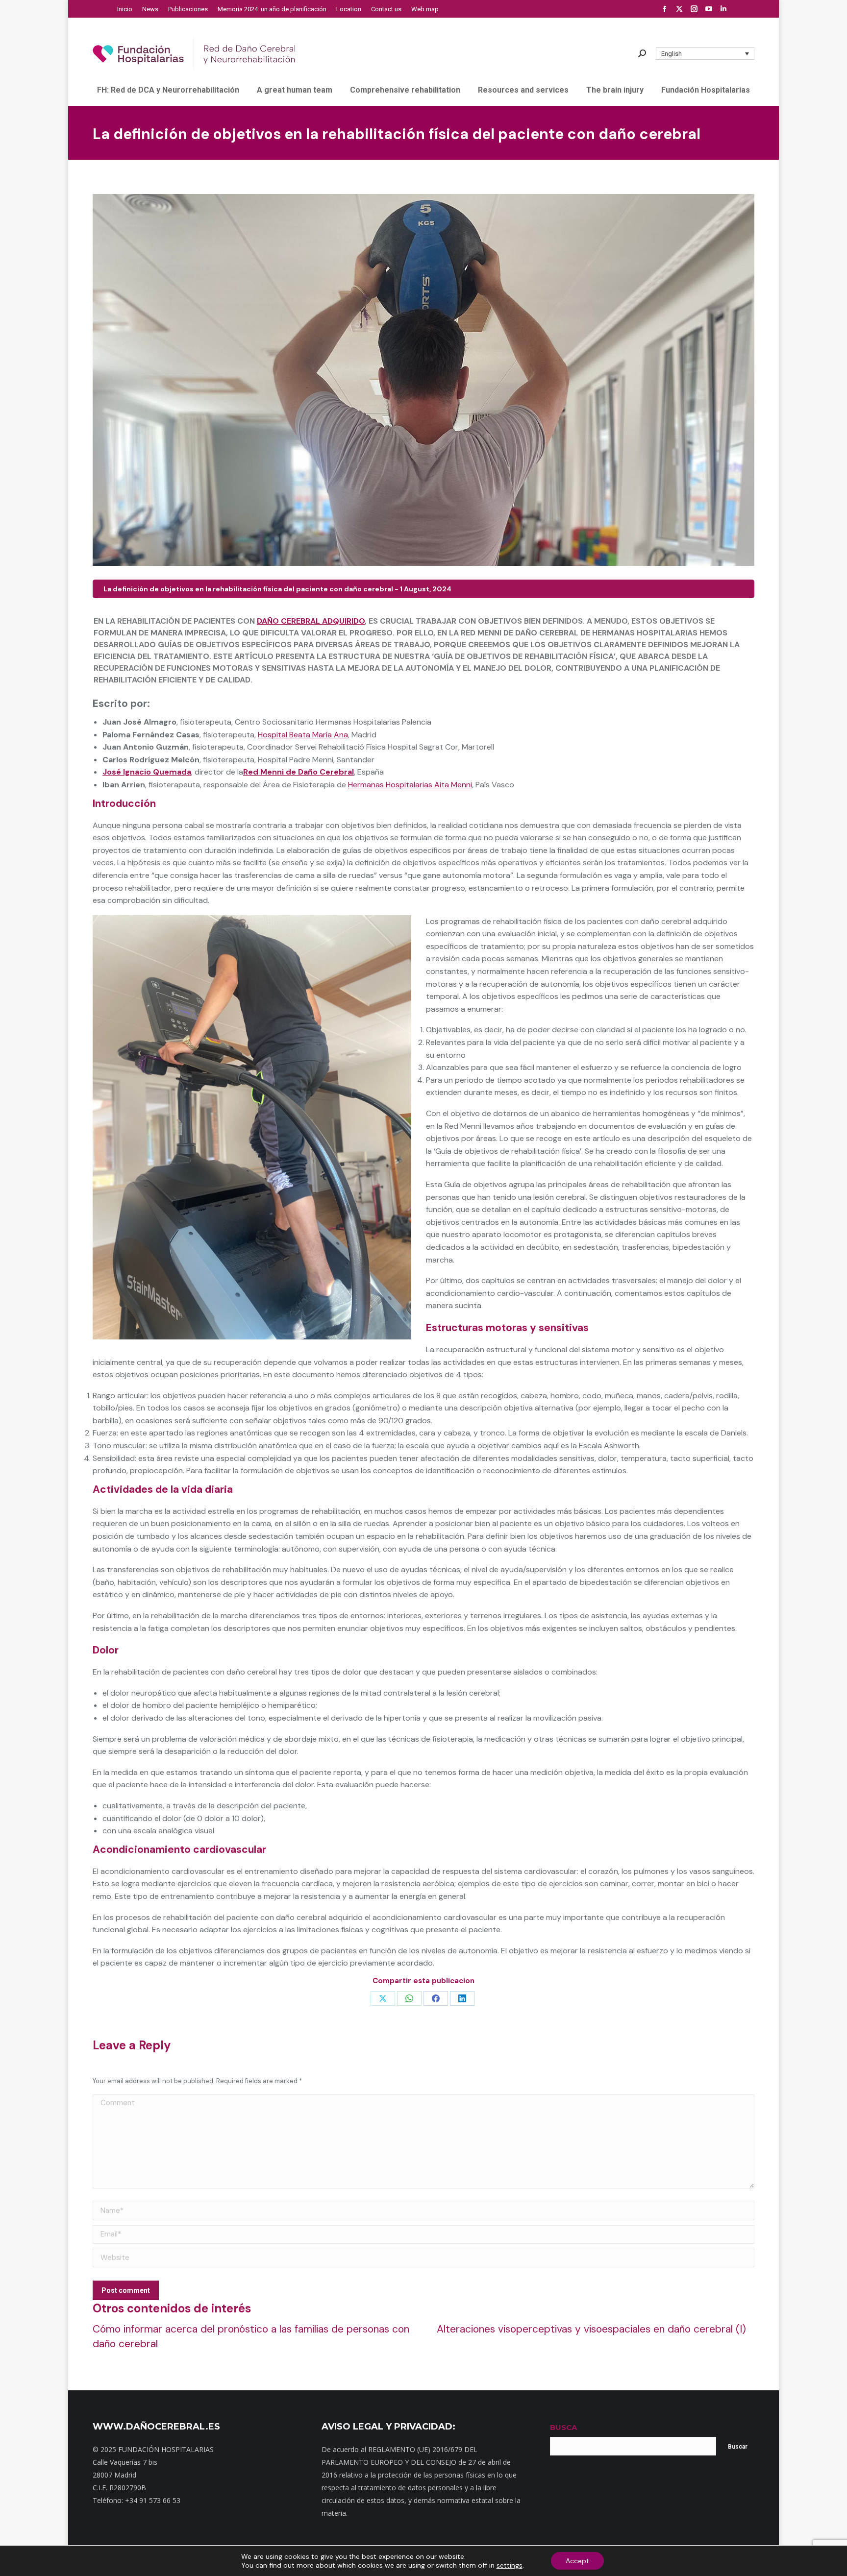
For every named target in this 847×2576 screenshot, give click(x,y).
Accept (577, 2561)
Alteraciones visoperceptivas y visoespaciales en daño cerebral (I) (591, 2329)
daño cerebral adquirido (311, 621)
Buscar (738, 2447)
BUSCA (563, 2427)
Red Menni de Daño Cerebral (299, 772)
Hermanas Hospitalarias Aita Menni (410, 785)
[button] (705, 53)
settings (510, 2565)
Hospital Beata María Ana (303, 735)
